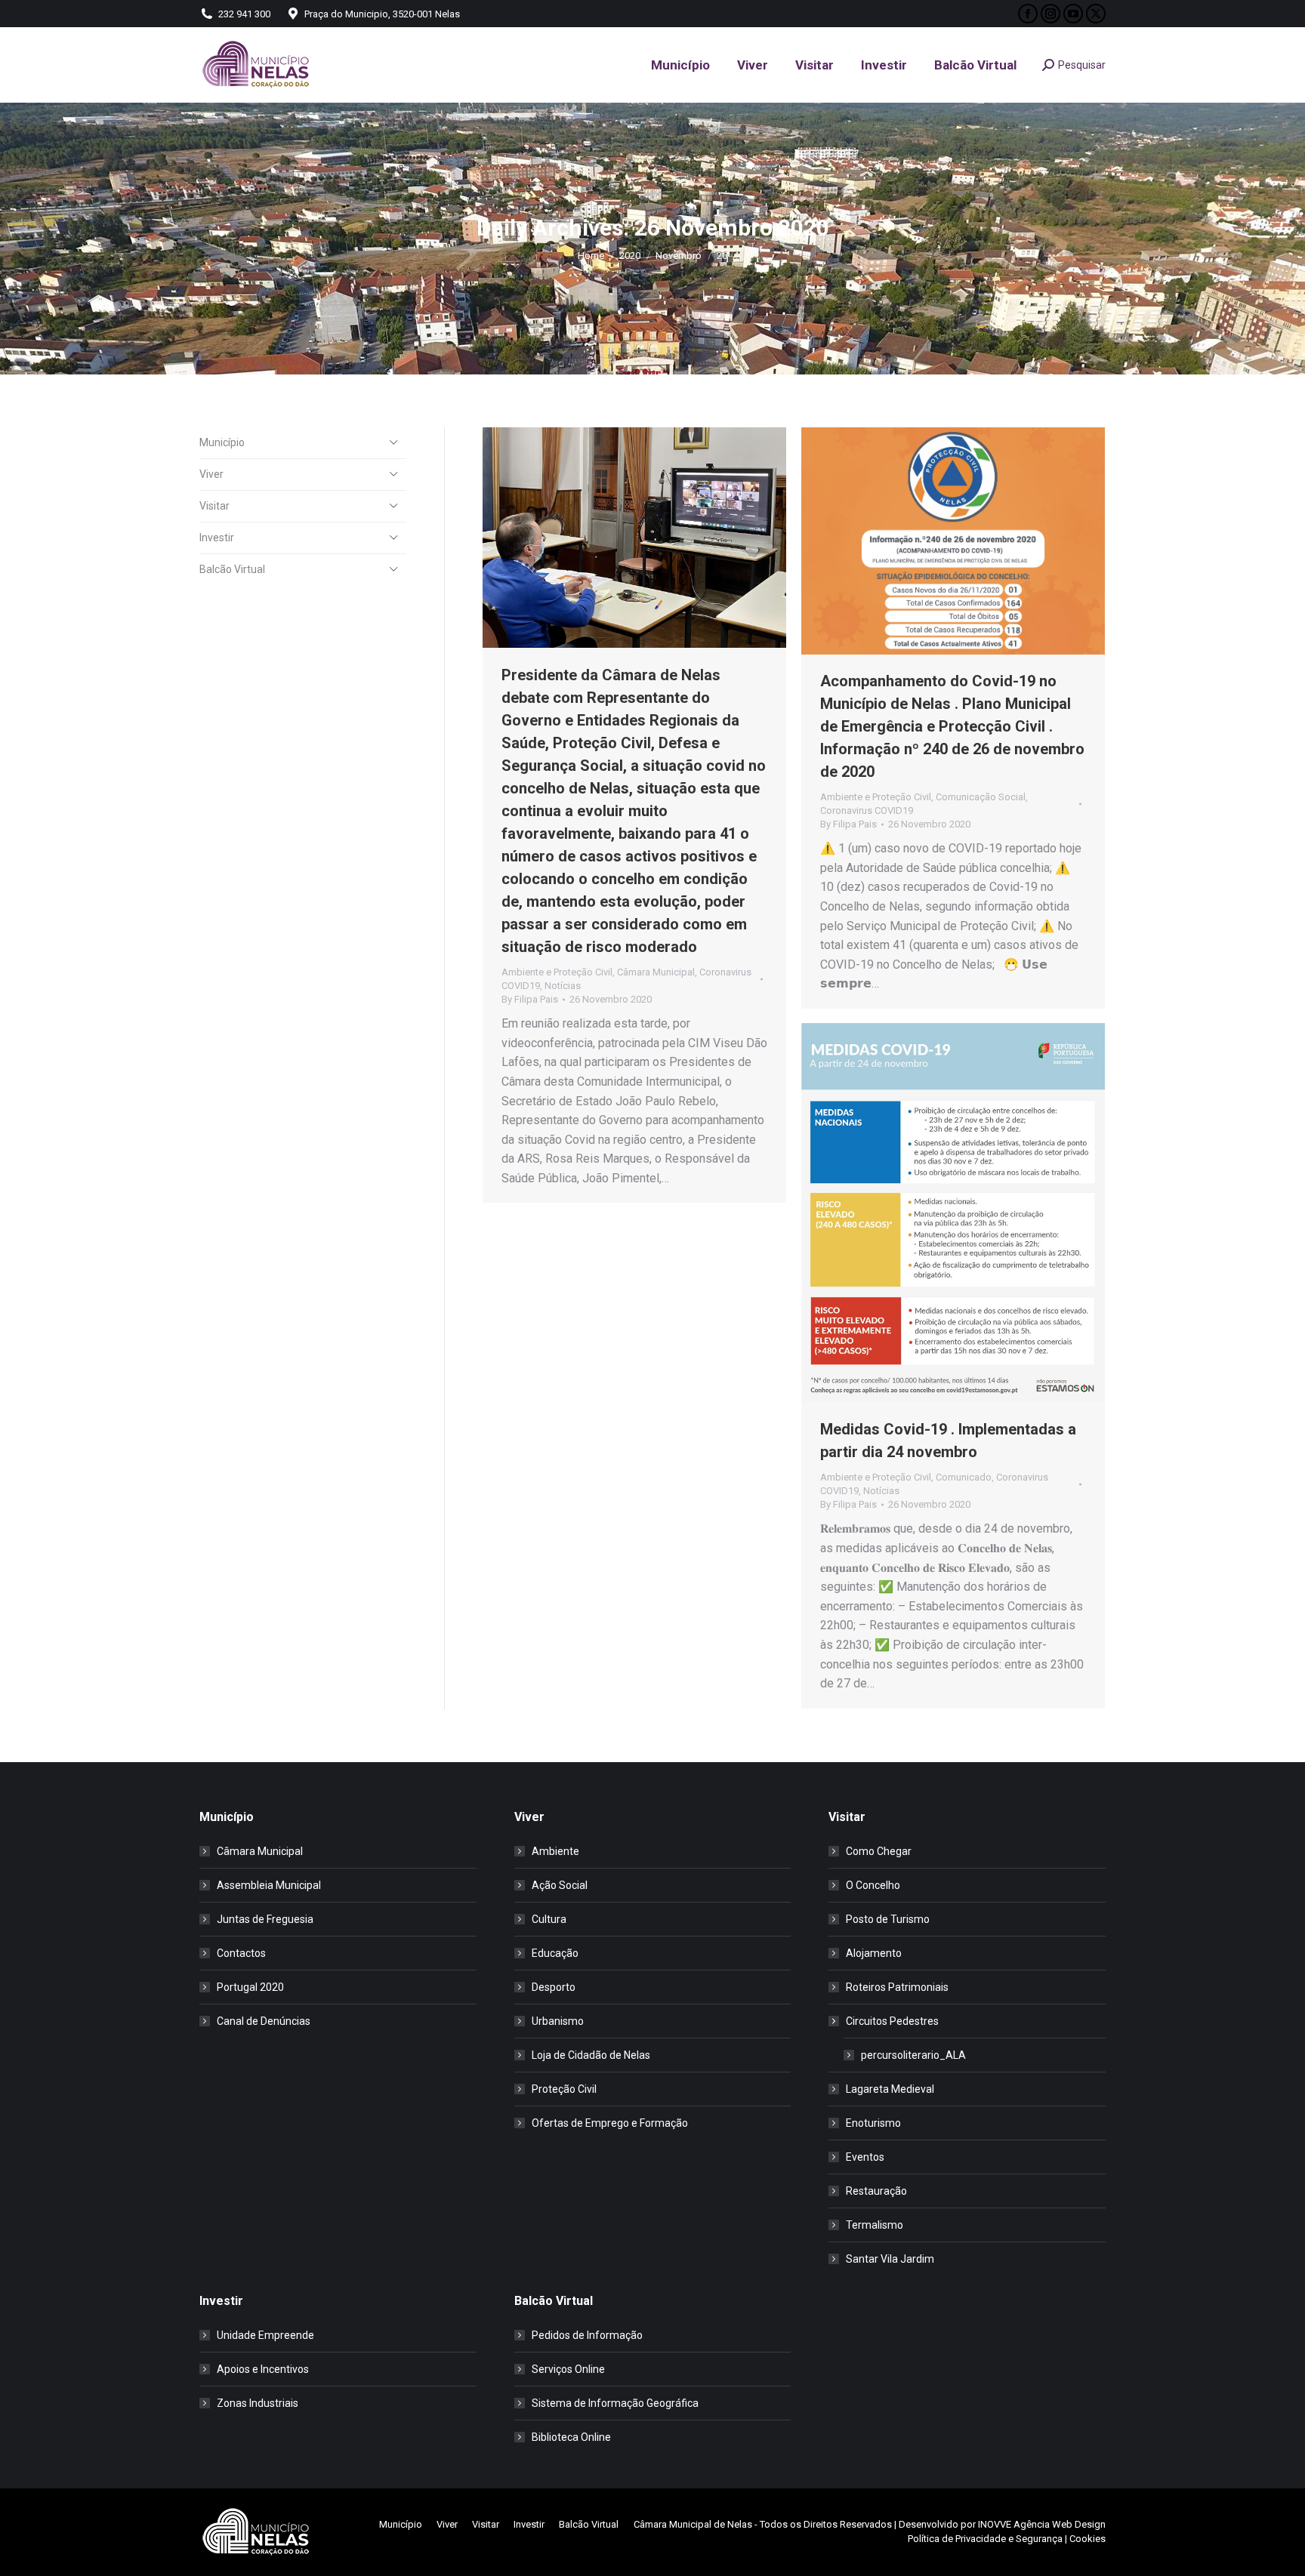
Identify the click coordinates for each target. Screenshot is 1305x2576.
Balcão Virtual (232, 569)
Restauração (876, 2191)
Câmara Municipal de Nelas (693, 2524)
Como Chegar (879, 1851)
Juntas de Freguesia (265, 1919)
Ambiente (555, 1851)
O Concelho (873, 1885)
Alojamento (874, 1953)
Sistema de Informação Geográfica (615, 2403)
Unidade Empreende (265, 2335)
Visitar (214, 506)
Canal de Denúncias (264, 2021)
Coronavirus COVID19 (867, 810)
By (530, 999)
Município (222, 442)
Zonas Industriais (258, 2403)
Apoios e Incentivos (263, 2369)
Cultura (549, 1919)
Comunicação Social (981, 797)
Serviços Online (568, 2369)
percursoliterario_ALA (913, 2055)
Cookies (1087, 2539)
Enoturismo (873, 2123)
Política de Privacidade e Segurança (985, 2539)
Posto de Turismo (888, 1919)
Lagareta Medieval (890, 2089)
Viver (211, 474)
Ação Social (560, 1885)
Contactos (241, 1953)
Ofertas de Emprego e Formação (610, 2123)
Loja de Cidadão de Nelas (591, 2055)
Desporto (554, 1987)
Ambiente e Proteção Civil (557, 972)
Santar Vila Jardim (890, 2259)
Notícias (563, 986)
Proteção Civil (564, 2089)
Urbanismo (558, 2021)
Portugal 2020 (250, 1987)
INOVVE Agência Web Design (1042, 2524)
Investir (217, 538)
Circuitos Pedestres (892, 2021)
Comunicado (964, 1477)
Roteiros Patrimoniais (897, 1987)
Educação (555, 1953)
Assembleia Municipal (269, 1885)
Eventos (865, 2157)
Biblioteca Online (571, 2437)
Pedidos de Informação (587, 2335)
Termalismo (875, 2225)
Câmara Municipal (656, 972)
